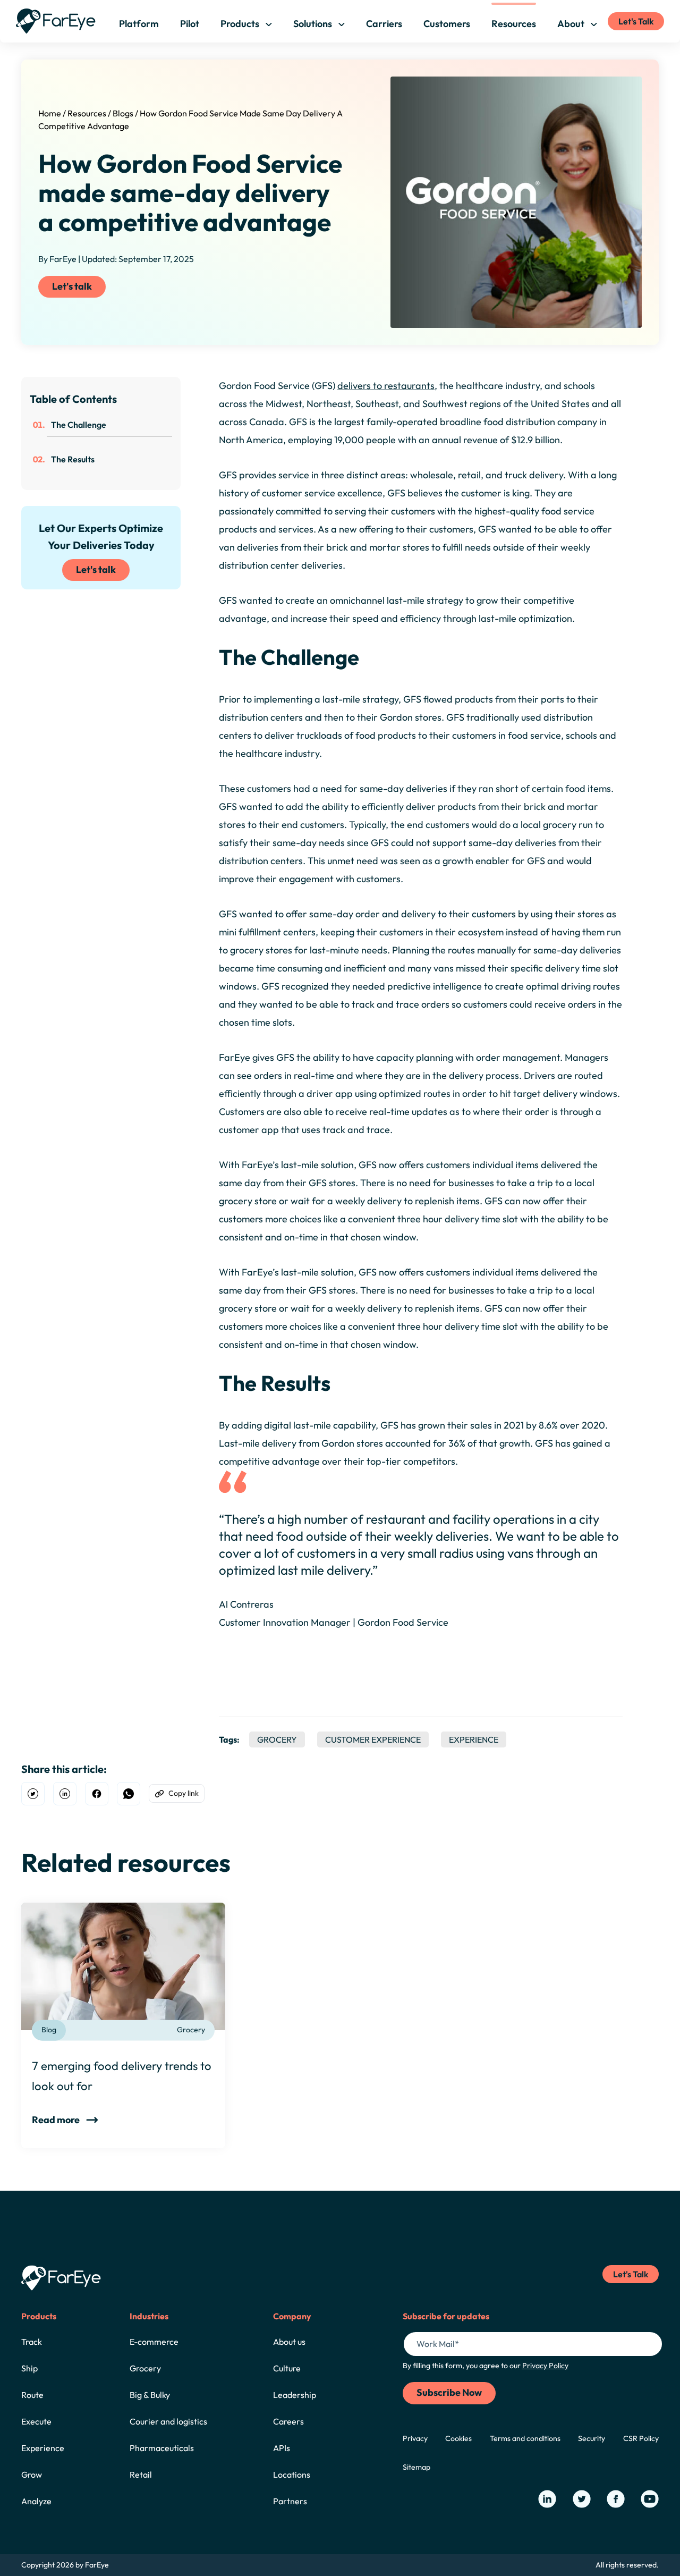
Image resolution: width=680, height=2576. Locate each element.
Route (32, 2395)
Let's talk (72, 286)
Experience (474, 1739)
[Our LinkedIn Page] (547, 2499)
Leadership (295, 2395)
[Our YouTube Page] (650, 2499)
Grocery (277, 1739)
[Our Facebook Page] (616, 2499)
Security (592, 2438)
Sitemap (416, 2467)
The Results (73, 459)
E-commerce (154, 2342)
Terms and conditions (525, 2438)
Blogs (123, 113)
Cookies (458, 2438)
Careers (288, 2421)
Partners (290, 2501)
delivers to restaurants (386, 386)
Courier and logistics (168, 2421)
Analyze (36, 2501)
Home (50, 113)
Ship (29, 2368)
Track (32, 2342)
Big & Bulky (150, 2395)
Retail (141, 2474)
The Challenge (79, 425)
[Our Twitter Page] (582, 2499)
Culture (287, 2368)
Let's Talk (636, 21)
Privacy (415, 2438)
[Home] (56, 21)
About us (289, 2342)
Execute (36, 2421)
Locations (292, 2474)
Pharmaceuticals (162, 2448)
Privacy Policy (545, 2366)
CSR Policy (641, 2438)
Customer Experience (373, 1739)
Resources (87, 113)
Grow (32, 2474)
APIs (282, 2448)
